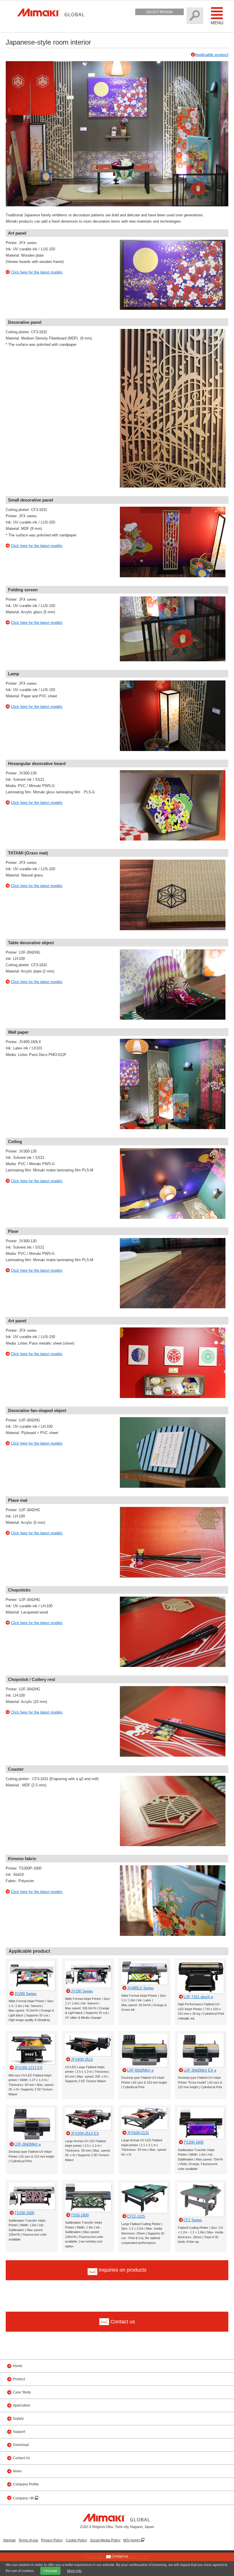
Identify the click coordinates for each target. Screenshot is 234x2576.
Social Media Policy (105, 2540)
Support (19, 2432)
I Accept (50, 2571)
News (17, 2471)
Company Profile (26, 2484)
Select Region (160, 12)
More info (74, 2571)
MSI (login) (132, 2540)
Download (21, 2445)
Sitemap (9, 2540)
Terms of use (28, 2540)
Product (19, 2379)
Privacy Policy (52, 2540)
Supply (18, 2419)
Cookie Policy (76, 2540)
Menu (217, 23)
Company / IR (24, 2498)
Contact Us (21, 2458)
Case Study (22, 2392)
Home (18, 2366)
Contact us (119, 2556)
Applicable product (212, 55)
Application (22, 2405)
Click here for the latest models (37, 272)
